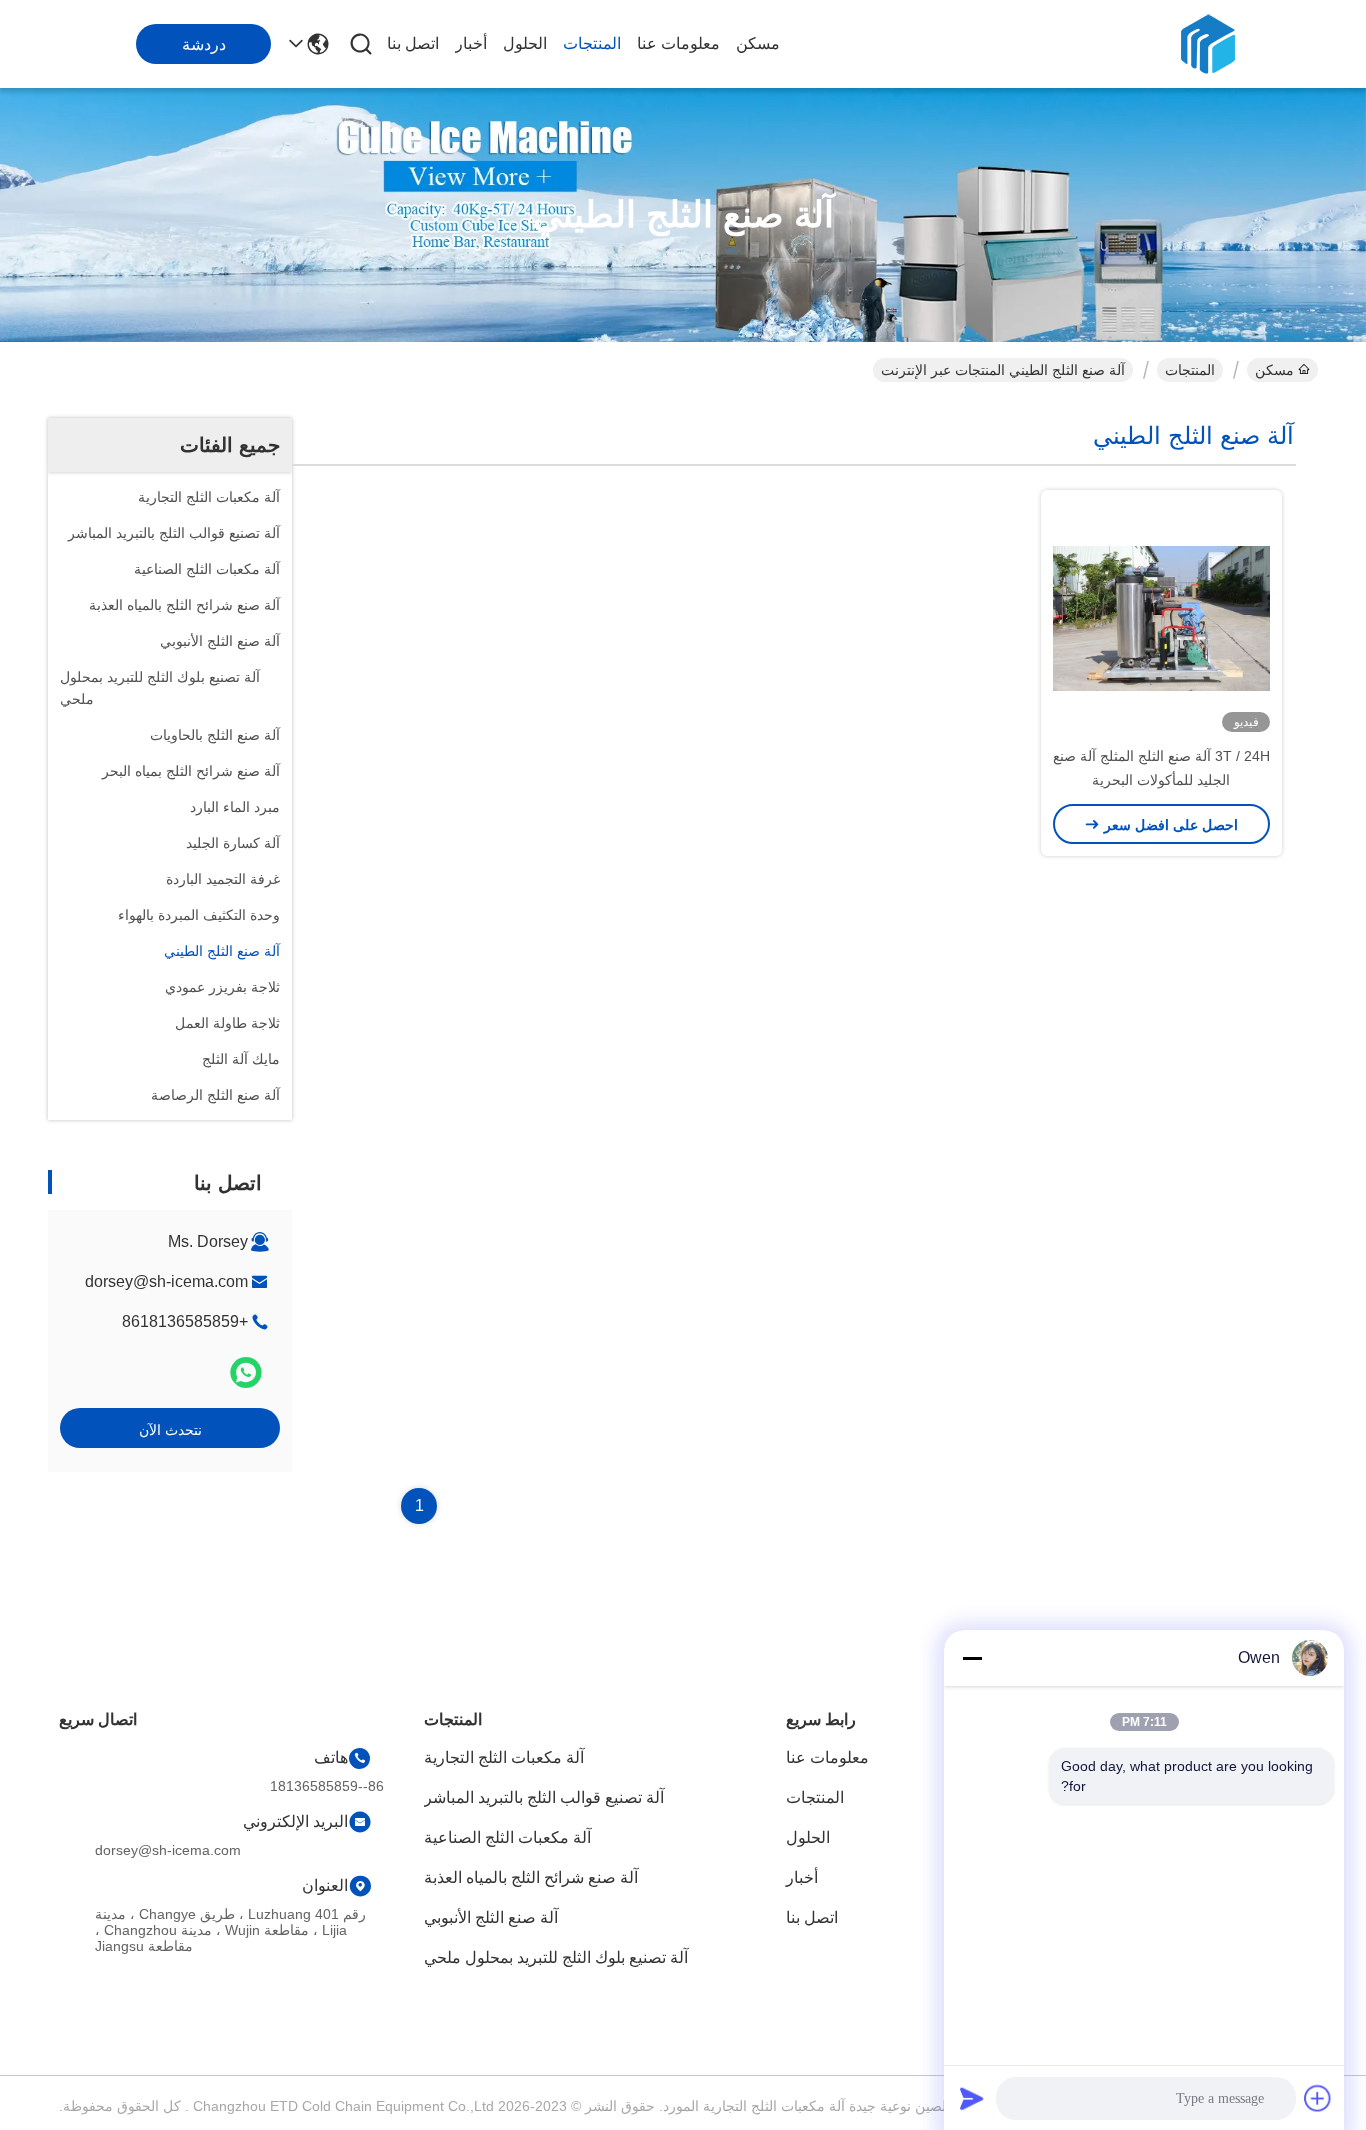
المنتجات (592, 43)
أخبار (471, 43)
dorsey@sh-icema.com (166, 1281)
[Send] (972, 2098)
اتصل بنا (413, 43)
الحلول (525, 43)
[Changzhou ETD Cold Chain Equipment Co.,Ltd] (1208, 44)
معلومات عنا (678, 43)
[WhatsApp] (246, 1372)
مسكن (758, 43)
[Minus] (972, 1658)
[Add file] (1318, 2098)
